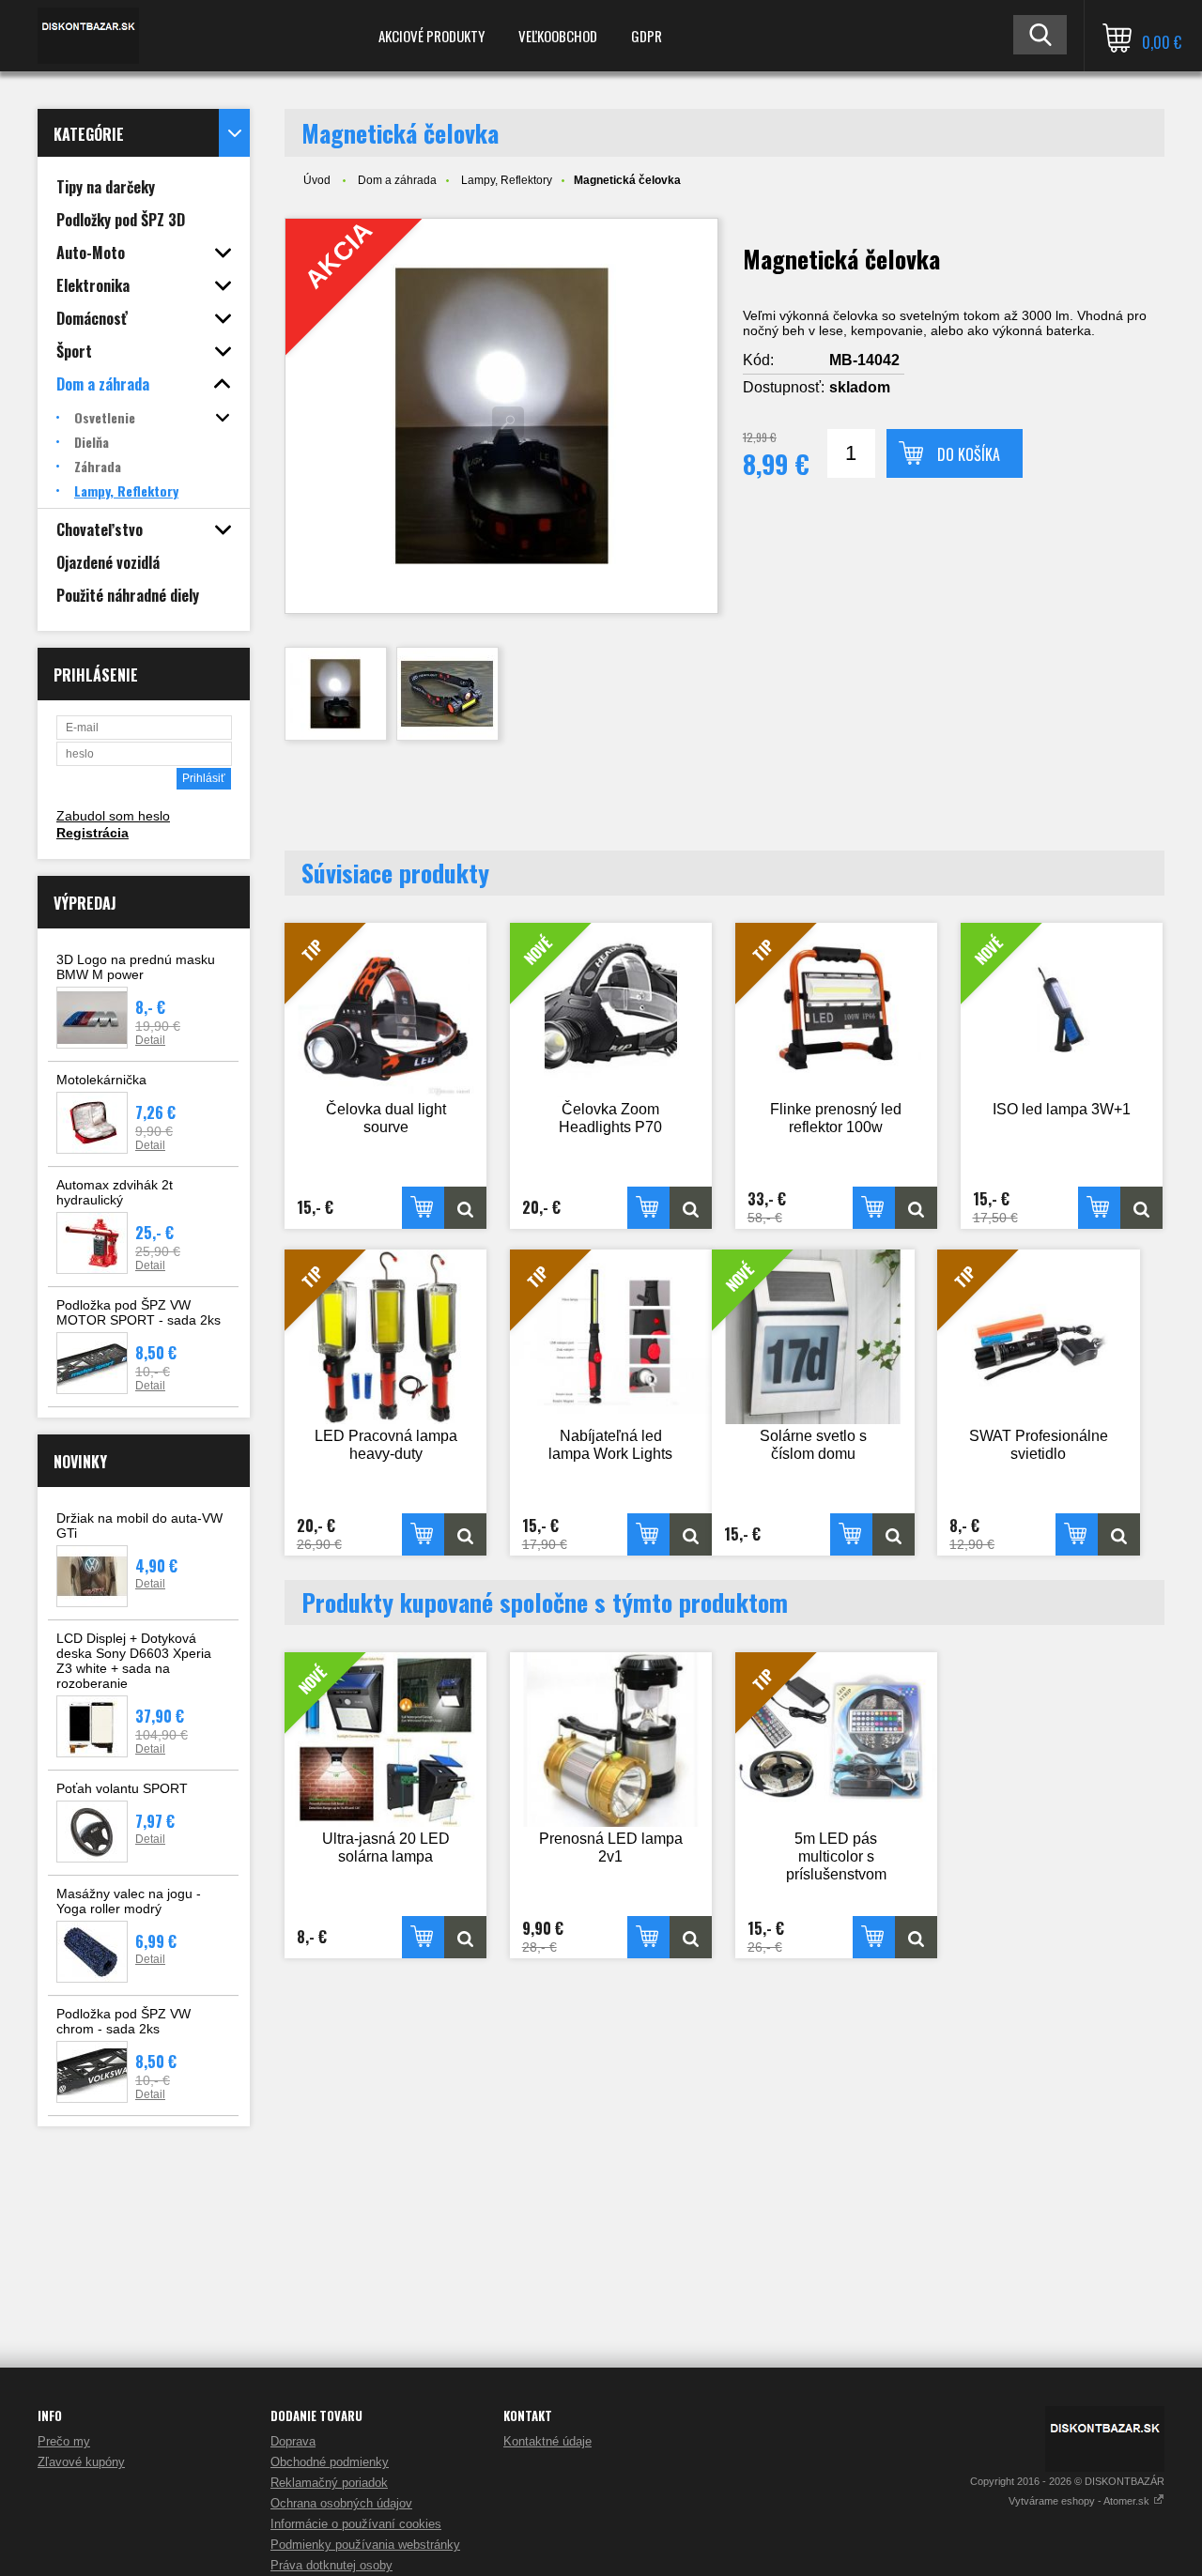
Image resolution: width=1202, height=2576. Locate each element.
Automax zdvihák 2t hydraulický (115, 1192)
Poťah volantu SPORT (122, 1788)
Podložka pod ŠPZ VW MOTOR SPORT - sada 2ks (139, 1312)
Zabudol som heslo (113, 816)
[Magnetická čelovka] (336, 694)
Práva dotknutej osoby (331, 2565)
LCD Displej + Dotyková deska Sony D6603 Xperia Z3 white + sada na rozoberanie (134, 1661)
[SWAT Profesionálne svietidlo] (1119, 1534)
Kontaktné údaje (547, 2441)
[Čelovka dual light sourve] (465, 1208)
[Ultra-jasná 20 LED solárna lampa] (465, 1937)
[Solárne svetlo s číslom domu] (894, 1534)
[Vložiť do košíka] (423, 1208)
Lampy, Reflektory (507, 180)
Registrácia (92, 833)
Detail (150, 1040)
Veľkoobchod (558, 36)
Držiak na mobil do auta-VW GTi (139, 1526)
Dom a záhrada (397, 180)
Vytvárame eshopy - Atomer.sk (1080, 2501)
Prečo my (64, 2441)
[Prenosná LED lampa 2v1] (611, 1740)
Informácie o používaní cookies (356, 2524)
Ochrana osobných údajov (341, 2503)
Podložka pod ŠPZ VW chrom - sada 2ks (123, 2021)
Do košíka (969, 454)
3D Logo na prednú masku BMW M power (136, 967)
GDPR (647, 36)
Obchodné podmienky (330, 2462)
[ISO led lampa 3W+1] (1141, 1208)
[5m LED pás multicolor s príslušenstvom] (916, 1937)
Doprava (293, 2441)
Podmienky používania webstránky (365, 2545)
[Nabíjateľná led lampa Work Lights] (691, 1534)
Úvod (317, 180)
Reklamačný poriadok (329, 2483)
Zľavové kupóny (81, 2462)
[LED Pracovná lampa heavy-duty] (465, 1534)
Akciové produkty (431, 36)
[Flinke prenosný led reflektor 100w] (916, 1208)
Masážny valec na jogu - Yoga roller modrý (129, 1901)
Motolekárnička (101, 1080)
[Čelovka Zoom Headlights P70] (691, 1208)
